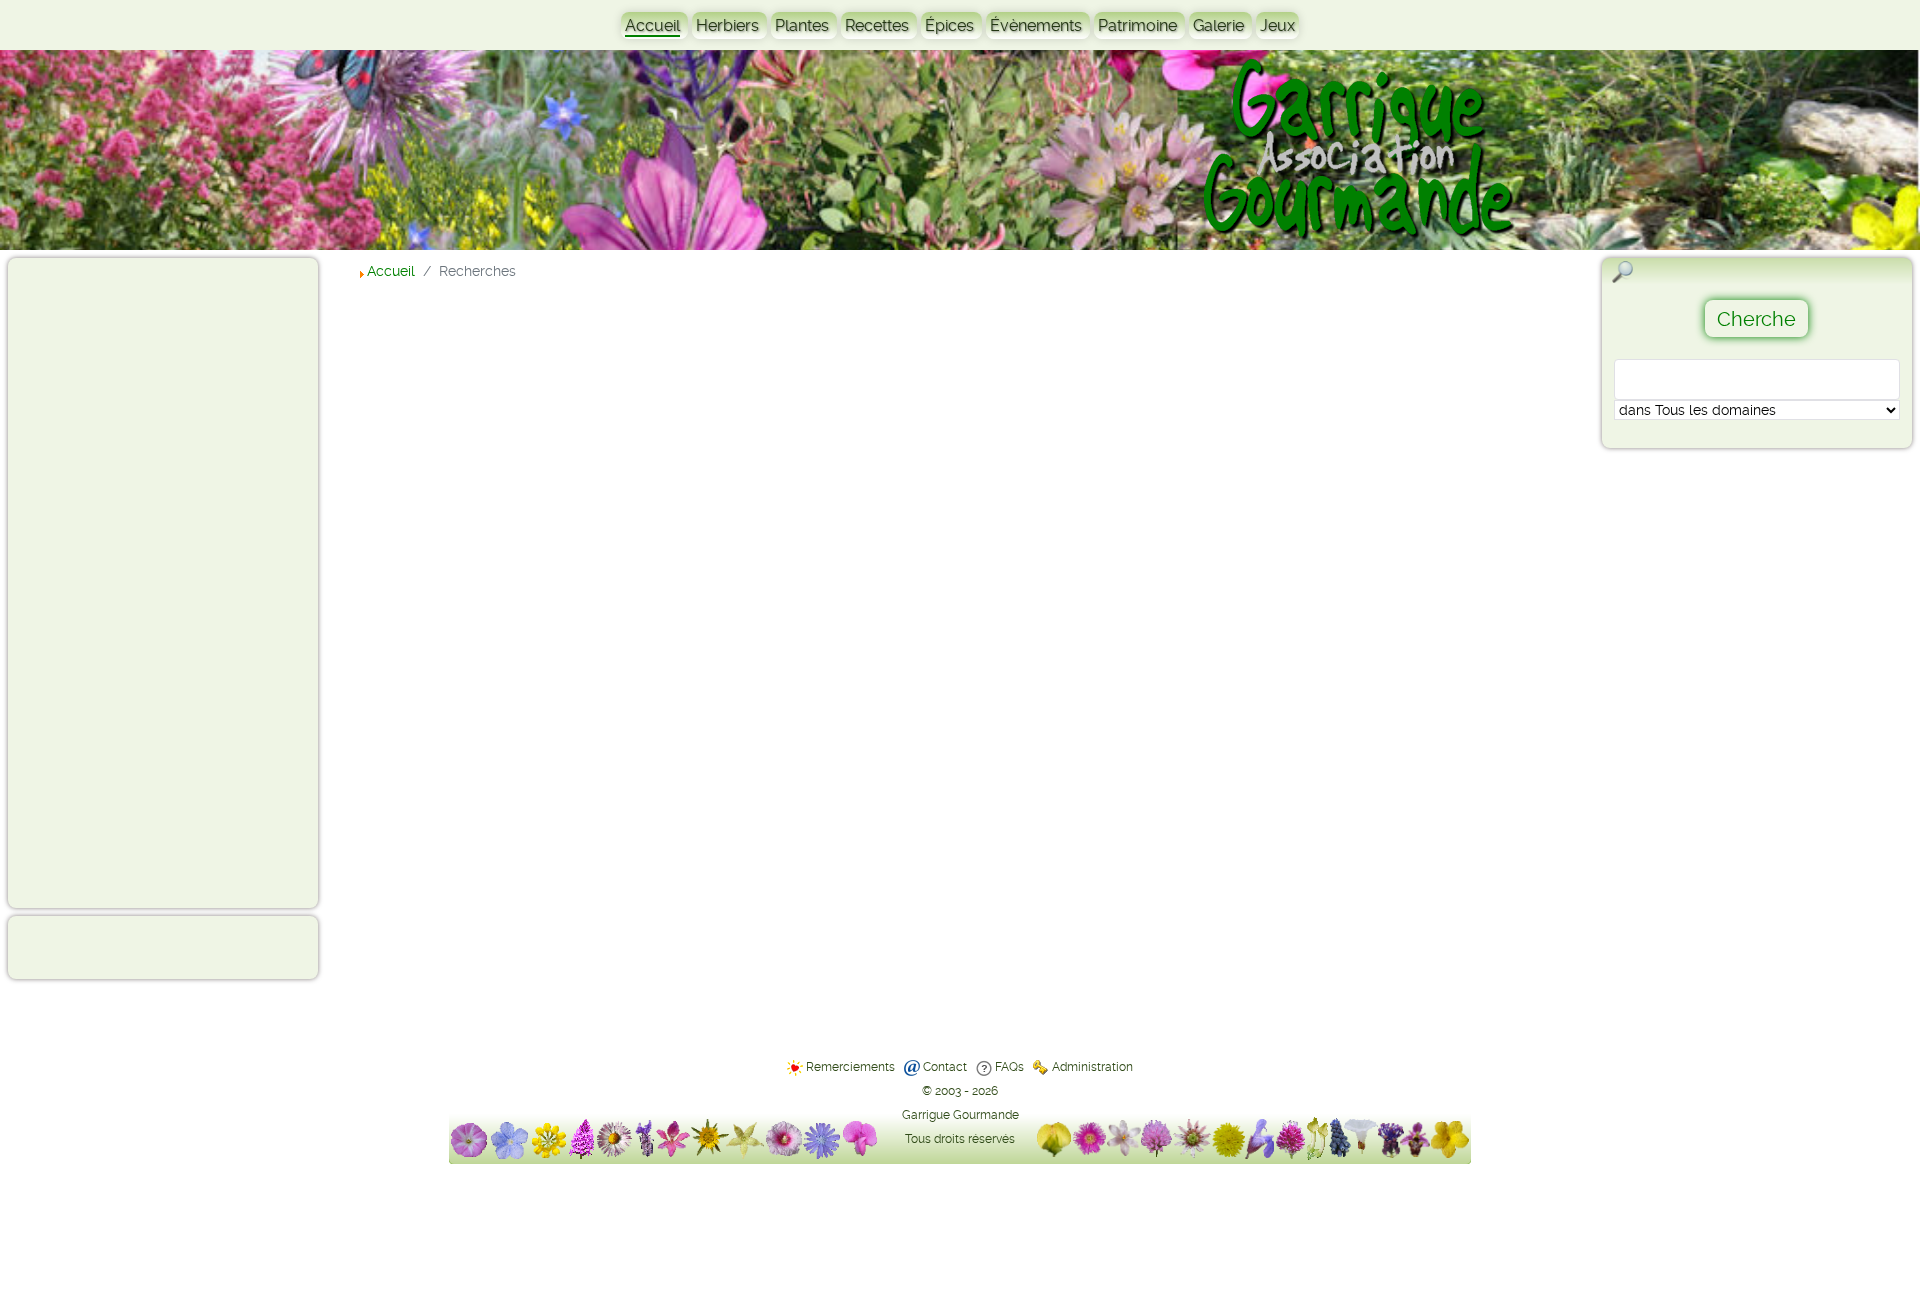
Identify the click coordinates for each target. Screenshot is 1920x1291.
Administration (1092, 1067)
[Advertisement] (96, 582)
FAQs (1009, 1067)
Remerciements (850, 1067)
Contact (945, 1067)
